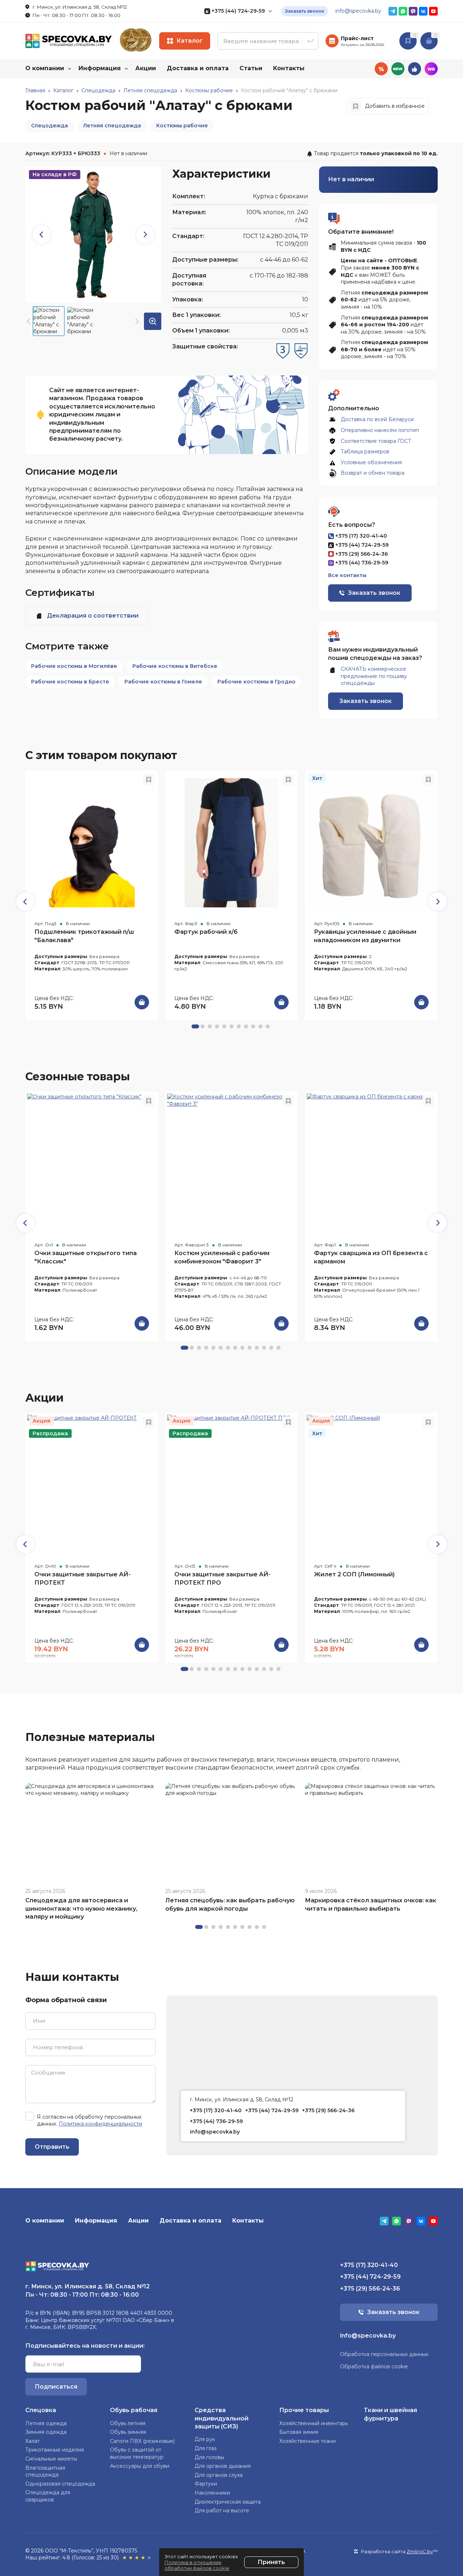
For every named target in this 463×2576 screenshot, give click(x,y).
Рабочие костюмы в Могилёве (74, 666)
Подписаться (56, 2387)
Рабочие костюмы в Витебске (175, 666)
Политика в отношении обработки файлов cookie (197, 2565)
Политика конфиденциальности (100, 2124)
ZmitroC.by (420, 2551)
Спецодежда (50, 126)
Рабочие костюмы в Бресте (70, 682)
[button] (145, 234)
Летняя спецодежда (112, 126)
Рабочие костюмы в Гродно (256, 682)
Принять (271, 2562)
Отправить (52, 2147)
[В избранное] (149, 780)
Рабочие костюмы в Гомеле (163, 682)
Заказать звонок (305, 11)
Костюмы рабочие (182, 126)
